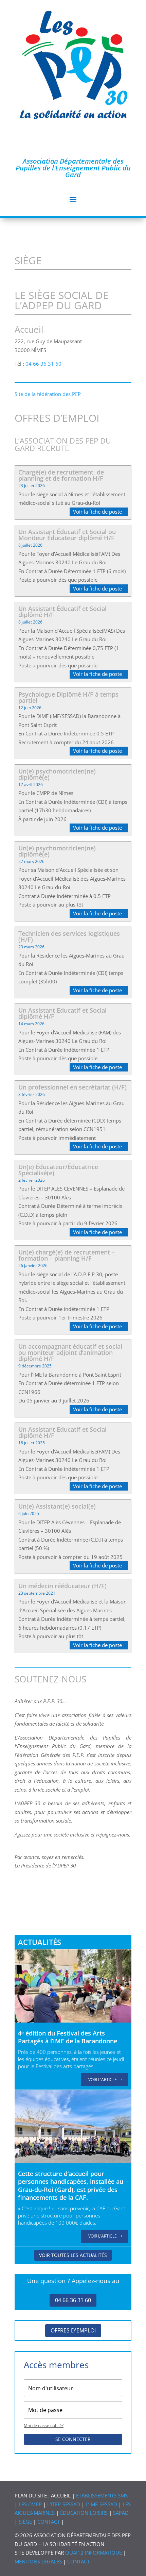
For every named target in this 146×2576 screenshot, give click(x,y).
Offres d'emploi (73, 2330)
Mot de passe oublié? (44, 2425)
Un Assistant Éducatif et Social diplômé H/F (62, 612)
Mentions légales (38, 2561)
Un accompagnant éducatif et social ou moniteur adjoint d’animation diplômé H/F (70, 1352)
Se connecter (73, 2439)
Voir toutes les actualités (73, 2255)
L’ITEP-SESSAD (64, 2504)
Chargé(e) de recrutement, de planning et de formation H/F (61, 475)
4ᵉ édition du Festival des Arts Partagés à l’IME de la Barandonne (68, 2037)
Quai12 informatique (94, 2553)
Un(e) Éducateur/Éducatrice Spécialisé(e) (58, 1170)
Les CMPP (30, 2504)
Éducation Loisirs (84, 2513)
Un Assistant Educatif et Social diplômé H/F (62, 1013)
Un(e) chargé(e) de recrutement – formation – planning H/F (67, 1255)
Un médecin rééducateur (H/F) (62, 1586)
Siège (25, 2522)
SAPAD (121, 2513)
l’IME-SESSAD (101, 2504)
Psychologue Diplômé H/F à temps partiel (68, 697)
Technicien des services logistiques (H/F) (69, 936)
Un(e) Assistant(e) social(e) (57, 1506)
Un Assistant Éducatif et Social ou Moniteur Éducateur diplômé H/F (67, 535)
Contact (49, 2522)
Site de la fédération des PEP (48, 394)
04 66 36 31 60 (43, 364)
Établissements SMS (102, 2495)
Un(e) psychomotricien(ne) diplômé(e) (57, 774)
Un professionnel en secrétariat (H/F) (72, 1087)
